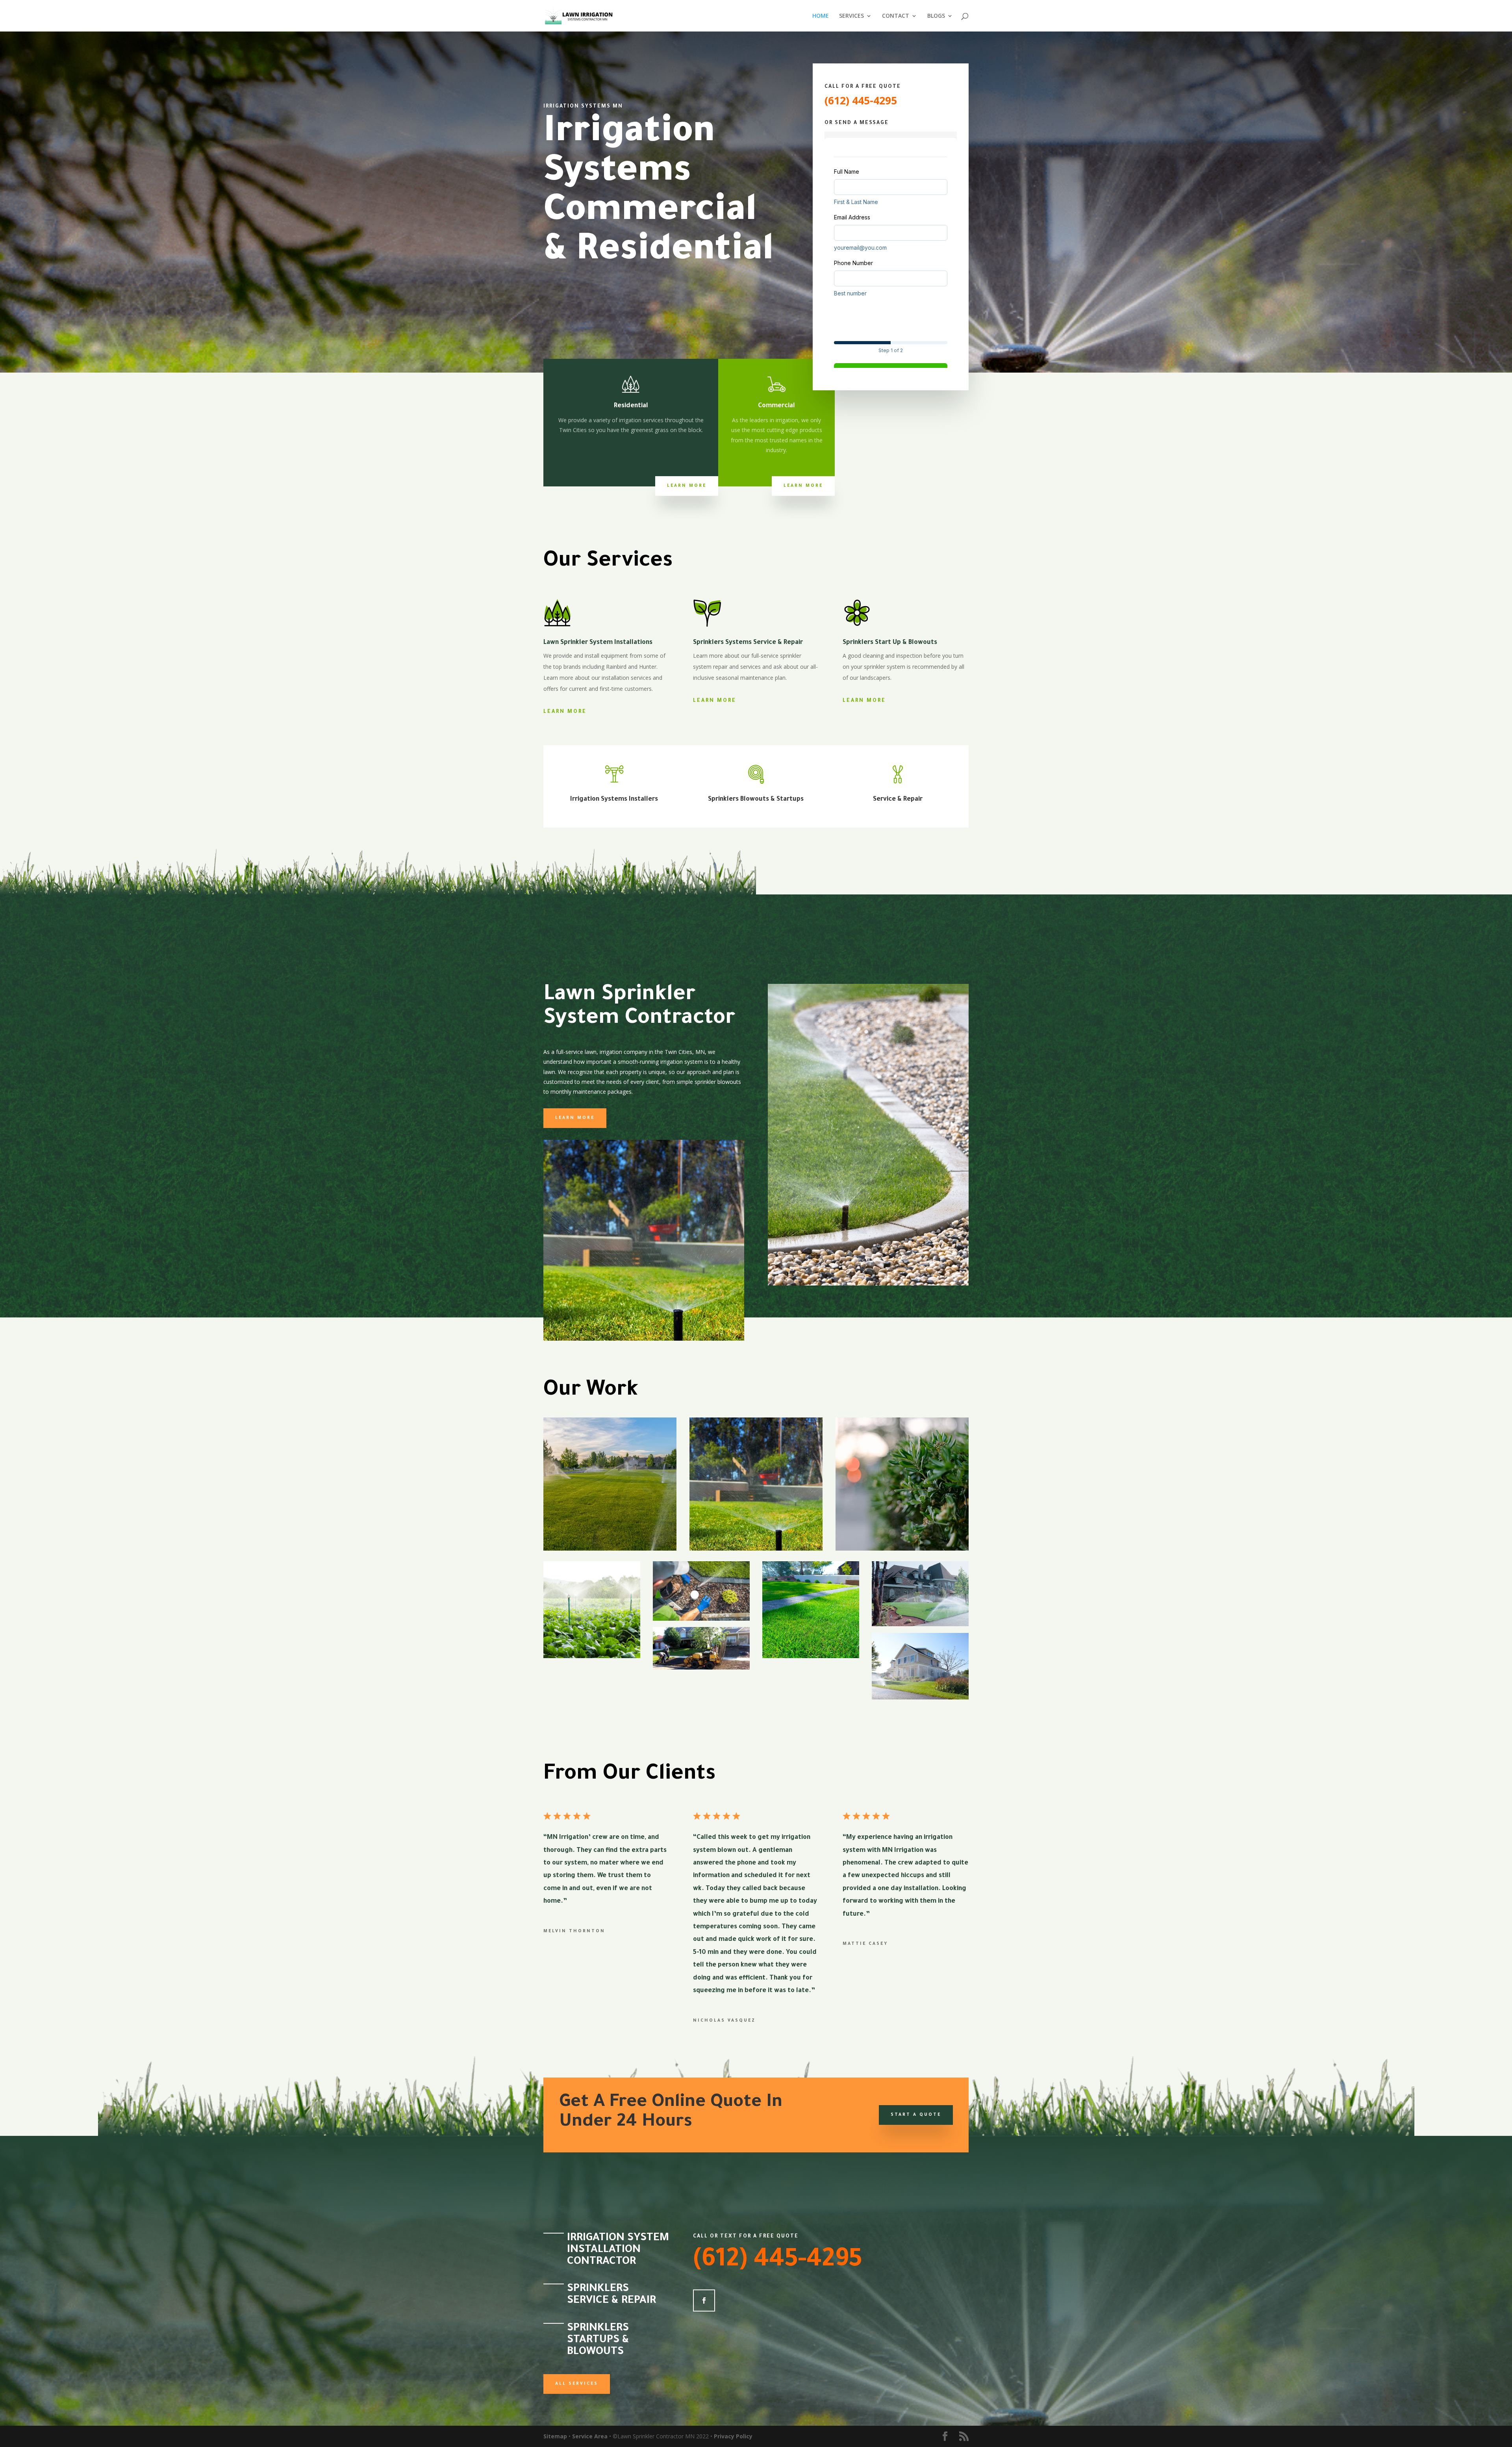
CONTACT (896, 16)
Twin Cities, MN (685, 1052)
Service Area (590, 2436)
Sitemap (555, 2436)
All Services (577, 2384)
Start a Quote (916, 2115)
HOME (821, 16)
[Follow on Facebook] (704, 2300)
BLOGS (936, 16)
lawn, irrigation (603, 1052)
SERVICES (851, 16)
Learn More (687, 486)
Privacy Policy (733, 2436)
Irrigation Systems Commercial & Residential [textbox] (659, 194)
